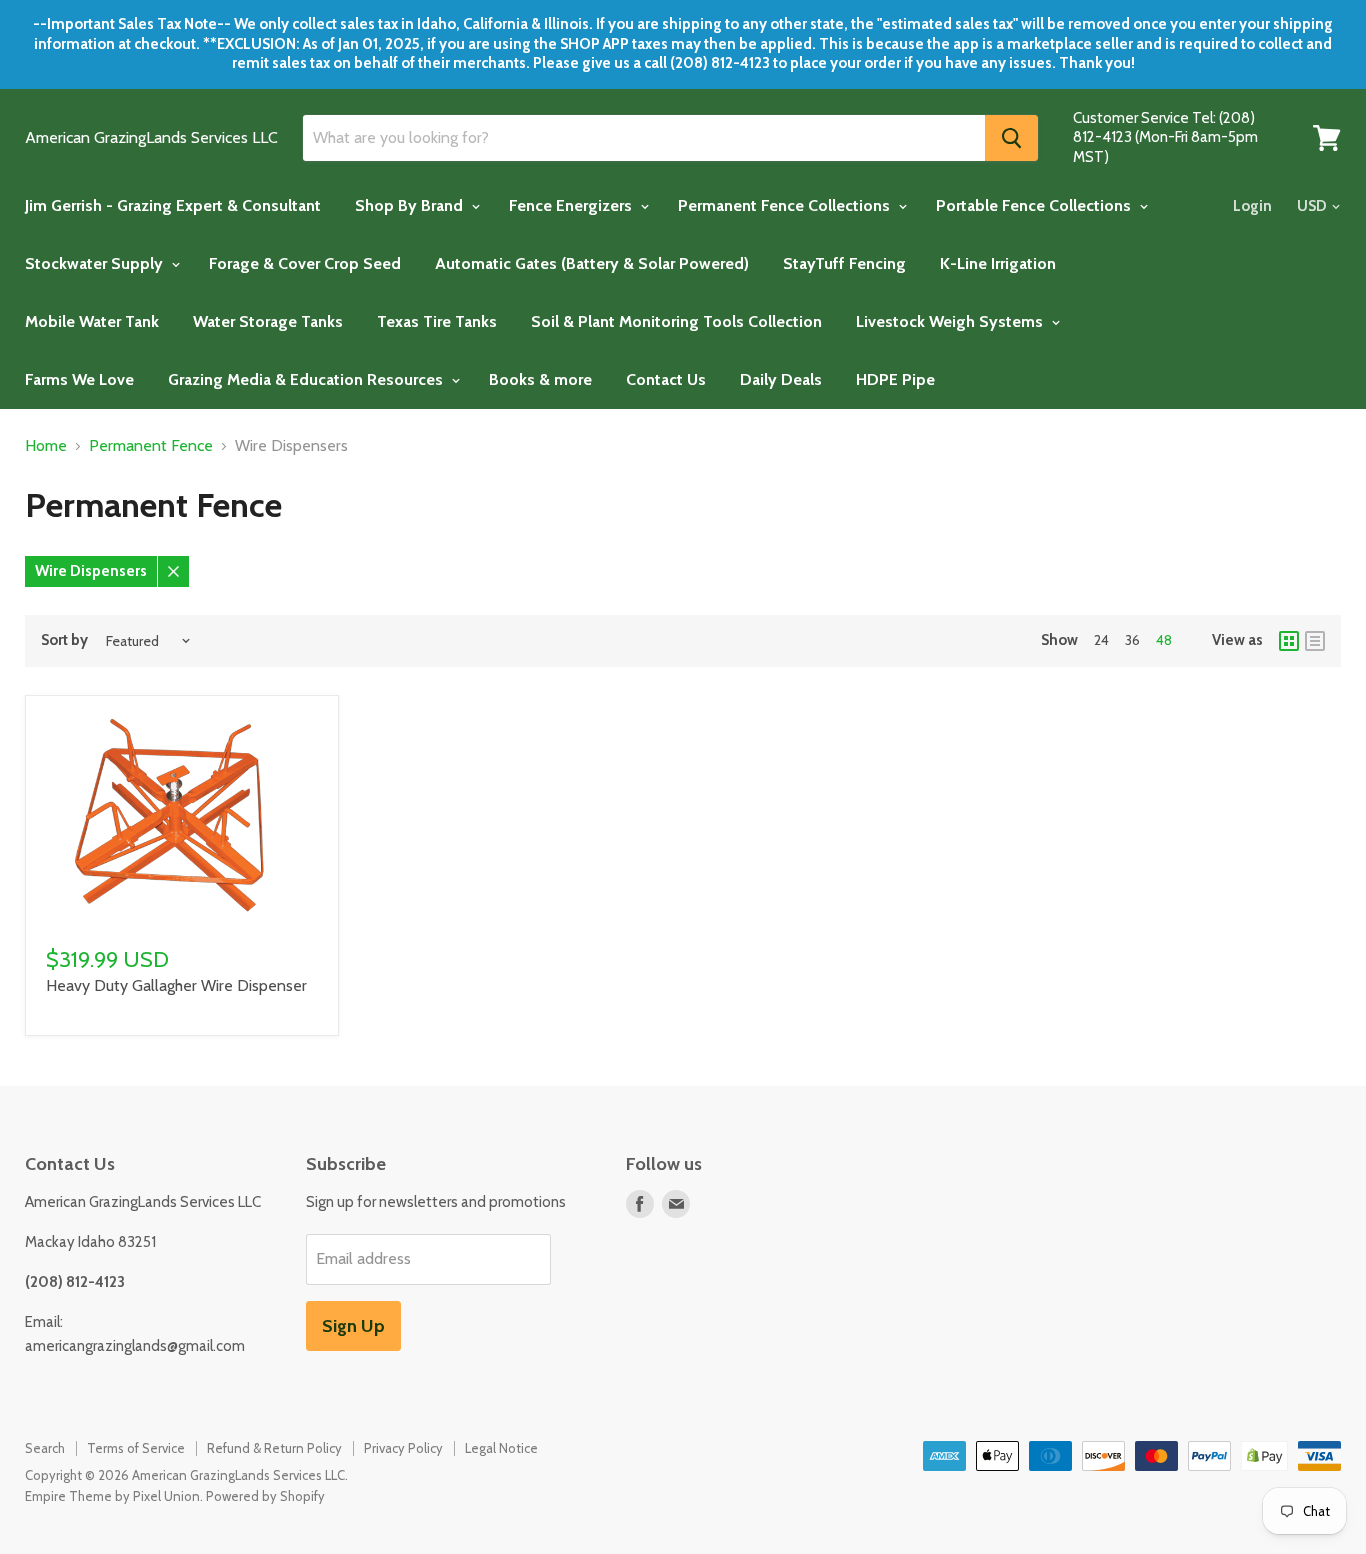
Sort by (64, 640)
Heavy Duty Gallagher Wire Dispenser (176, 985)
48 (1164, 640)
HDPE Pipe (895, 379)
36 (1132, 640)
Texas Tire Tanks (437, 321)
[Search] (1011, 138)
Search (45, 1448)
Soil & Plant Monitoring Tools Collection (676, 321)
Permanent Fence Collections (786, 205)
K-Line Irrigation (998, 263)
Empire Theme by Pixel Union (112, 1496)
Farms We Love (79, 379)
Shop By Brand (411, 205)
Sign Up (353, 1326)
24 (1101, 640)
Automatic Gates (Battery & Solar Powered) (592, 263)
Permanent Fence (151, 446)
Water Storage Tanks (268, 321)
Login (1252, 206)
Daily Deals (781, 379)
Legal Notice (501, 1448)
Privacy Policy (403, 1448)
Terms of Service (136, 1448)
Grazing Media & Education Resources (307, 379)
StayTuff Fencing (844, 263)
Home (46, 446)
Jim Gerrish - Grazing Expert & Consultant (173, 205)
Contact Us (666, 379)
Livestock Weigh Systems (951, 321)
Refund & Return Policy (274, 1448)
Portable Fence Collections (1035, 205)
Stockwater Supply (96, 263)
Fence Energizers (572, 205)
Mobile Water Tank (92, 321)
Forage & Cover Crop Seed (305, 263)
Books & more (540, 379)
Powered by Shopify (265, 1496)
